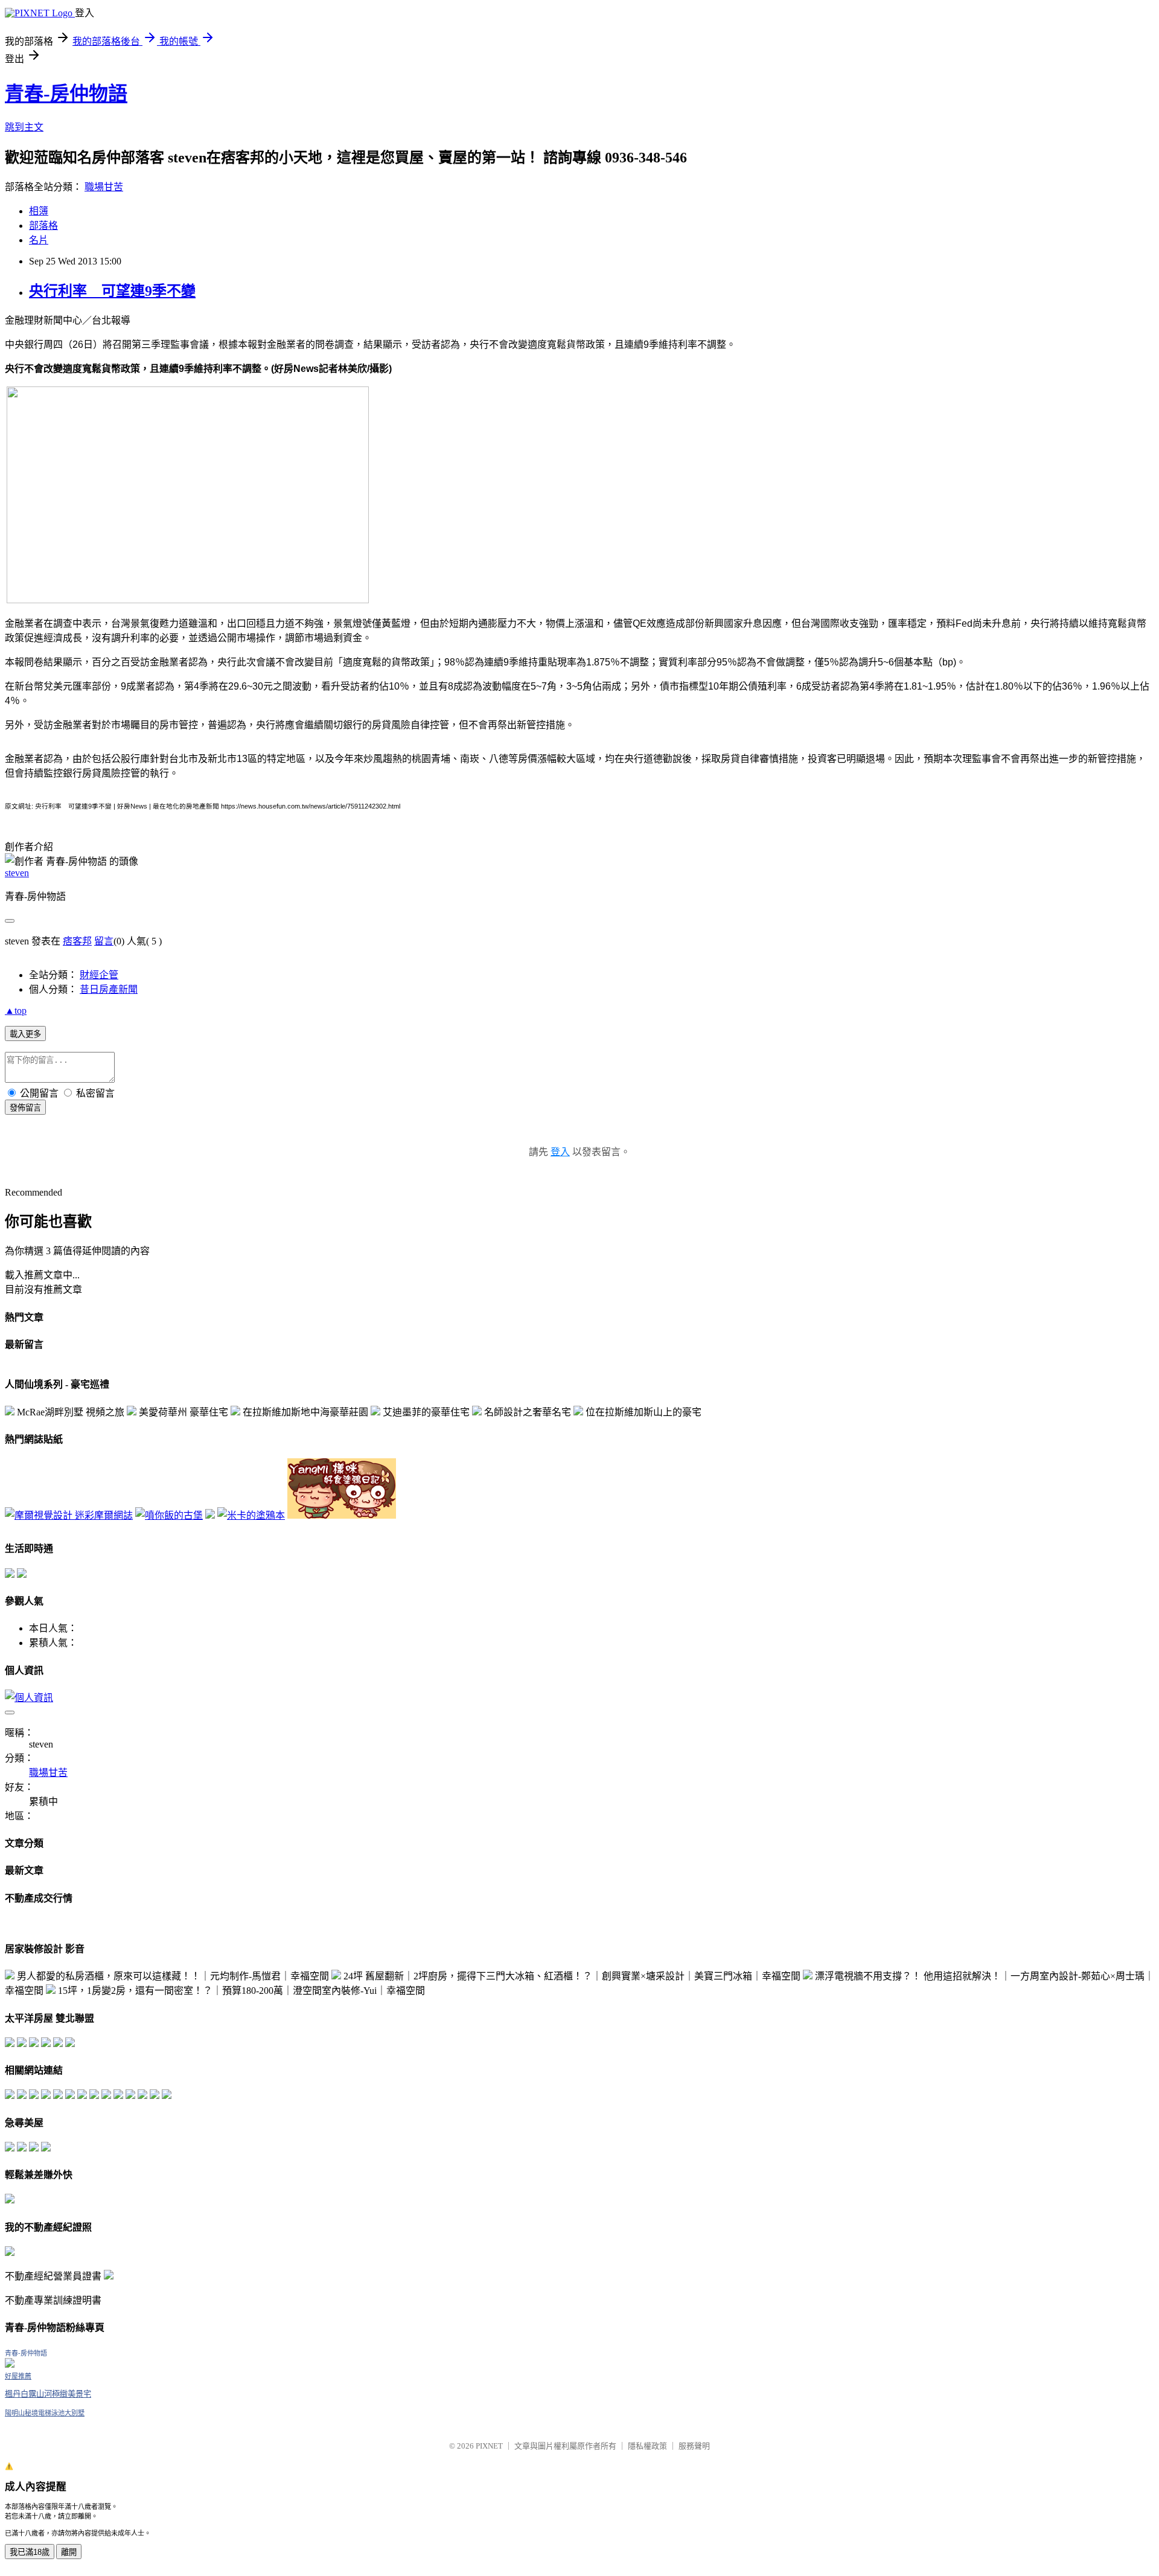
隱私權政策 (647, 2446)
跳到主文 (24, 127)
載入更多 (25, 1034)
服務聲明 (694, 2446)
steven (17, 873)
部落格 (43, 226)
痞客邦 (77, 941)
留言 (104, 941)
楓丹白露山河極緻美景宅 (48, 2394)
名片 (39, 240)
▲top (16, 1011)
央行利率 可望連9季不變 (112, 291)
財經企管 (99, 975)
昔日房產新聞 (109, 989)
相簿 (39, 211)
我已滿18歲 (30, 2552)
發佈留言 (25, 1108)
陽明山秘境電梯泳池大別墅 (45, 2413)
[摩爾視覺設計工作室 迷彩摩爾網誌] (69, 1515)
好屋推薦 (18, 2376)
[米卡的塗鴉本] (251, 1515)
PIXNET (489, 2446)
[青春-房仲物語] (10, 2364)
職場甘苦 (104, 187)
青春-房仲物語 (66, 94)
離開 (69, 2552)
